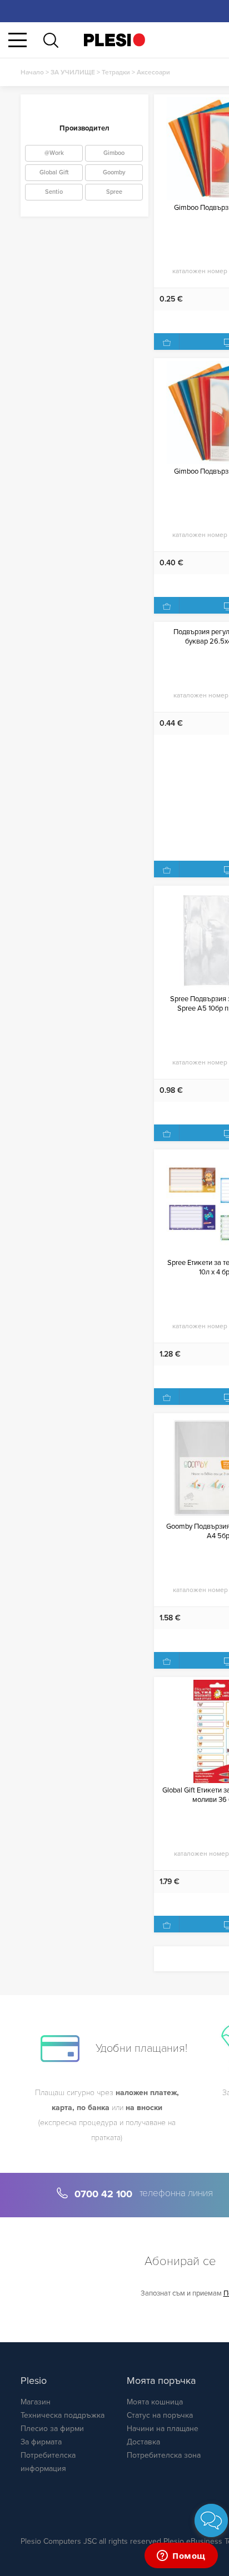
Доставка (143, 2442)
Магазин (36, 2402)
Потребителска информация (48, 2462)
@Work (54, 153)
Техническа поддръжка (63, 2415)
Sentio (54, 192)
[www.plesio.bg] (114, 40)
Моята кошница (155, 2402)
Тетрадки (116, 72)
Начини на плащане (163, 2429)
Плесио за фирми (52, 2429)
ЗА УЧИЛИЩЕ (73, 72)
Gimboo (114, 153)
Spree (114, 192)
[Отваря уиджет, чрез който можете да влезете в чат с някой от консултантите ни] (181, 2557)
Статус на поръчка (160, 2415)
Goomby (114, 172)
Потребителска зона (164, 2455)
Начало (32, 72)
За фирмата (41, 2442)
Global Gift (54, 172)
